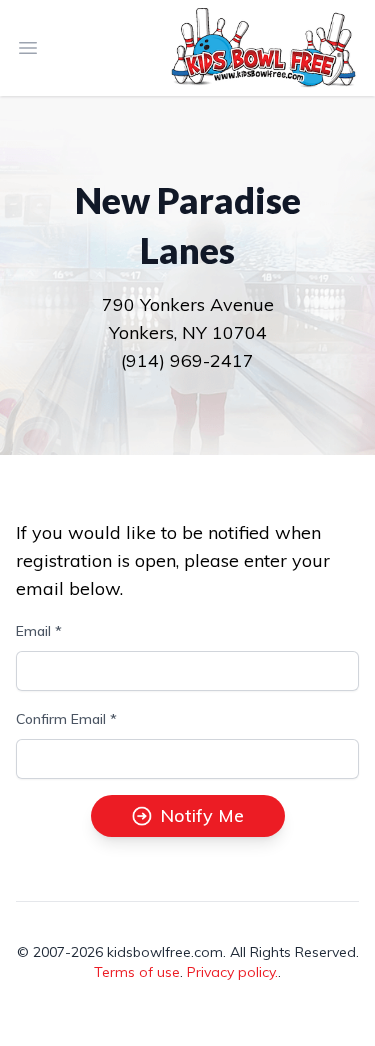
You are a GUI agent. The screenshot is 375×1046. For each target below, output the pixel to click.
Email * (39, 631)
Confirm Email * (66, 719)
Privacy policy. (232, 972)
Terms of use (137, 972)
